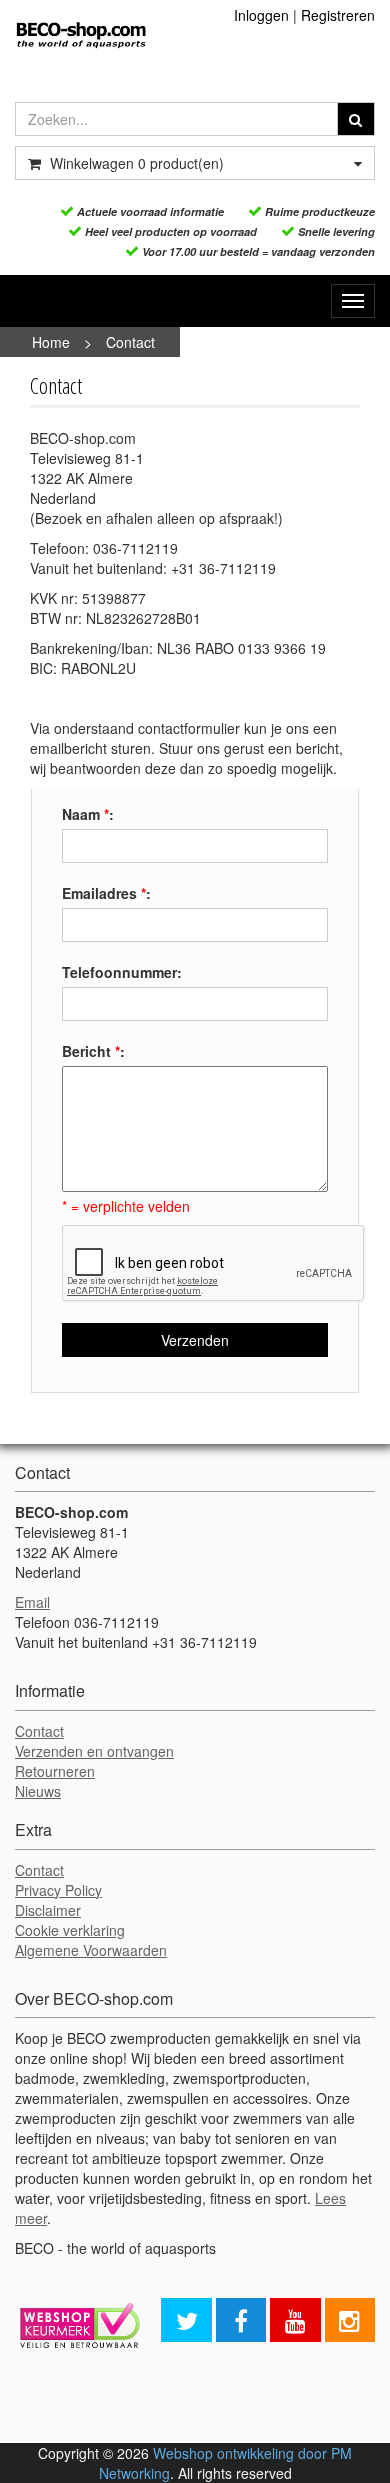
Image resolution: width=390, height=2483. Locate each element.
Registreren (338, 15)
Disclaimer (48, 1910)
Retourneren (55, 1771)
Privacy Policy (58, 1890)
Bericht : (93, 1051)
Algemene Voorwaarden (91, 1950)
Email (32, 1602)
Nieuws (38, 1791)
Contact (130, 342)
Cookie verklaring (70, 1930)
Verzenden (195, 1340)
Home (51, 342)
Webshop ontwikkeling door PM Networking (226, 2463)
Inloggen (261, 15)
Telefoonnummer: (122, 972)
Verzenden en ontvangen (94, 1751)
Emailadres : (106, 893)
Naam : (88, 814)
